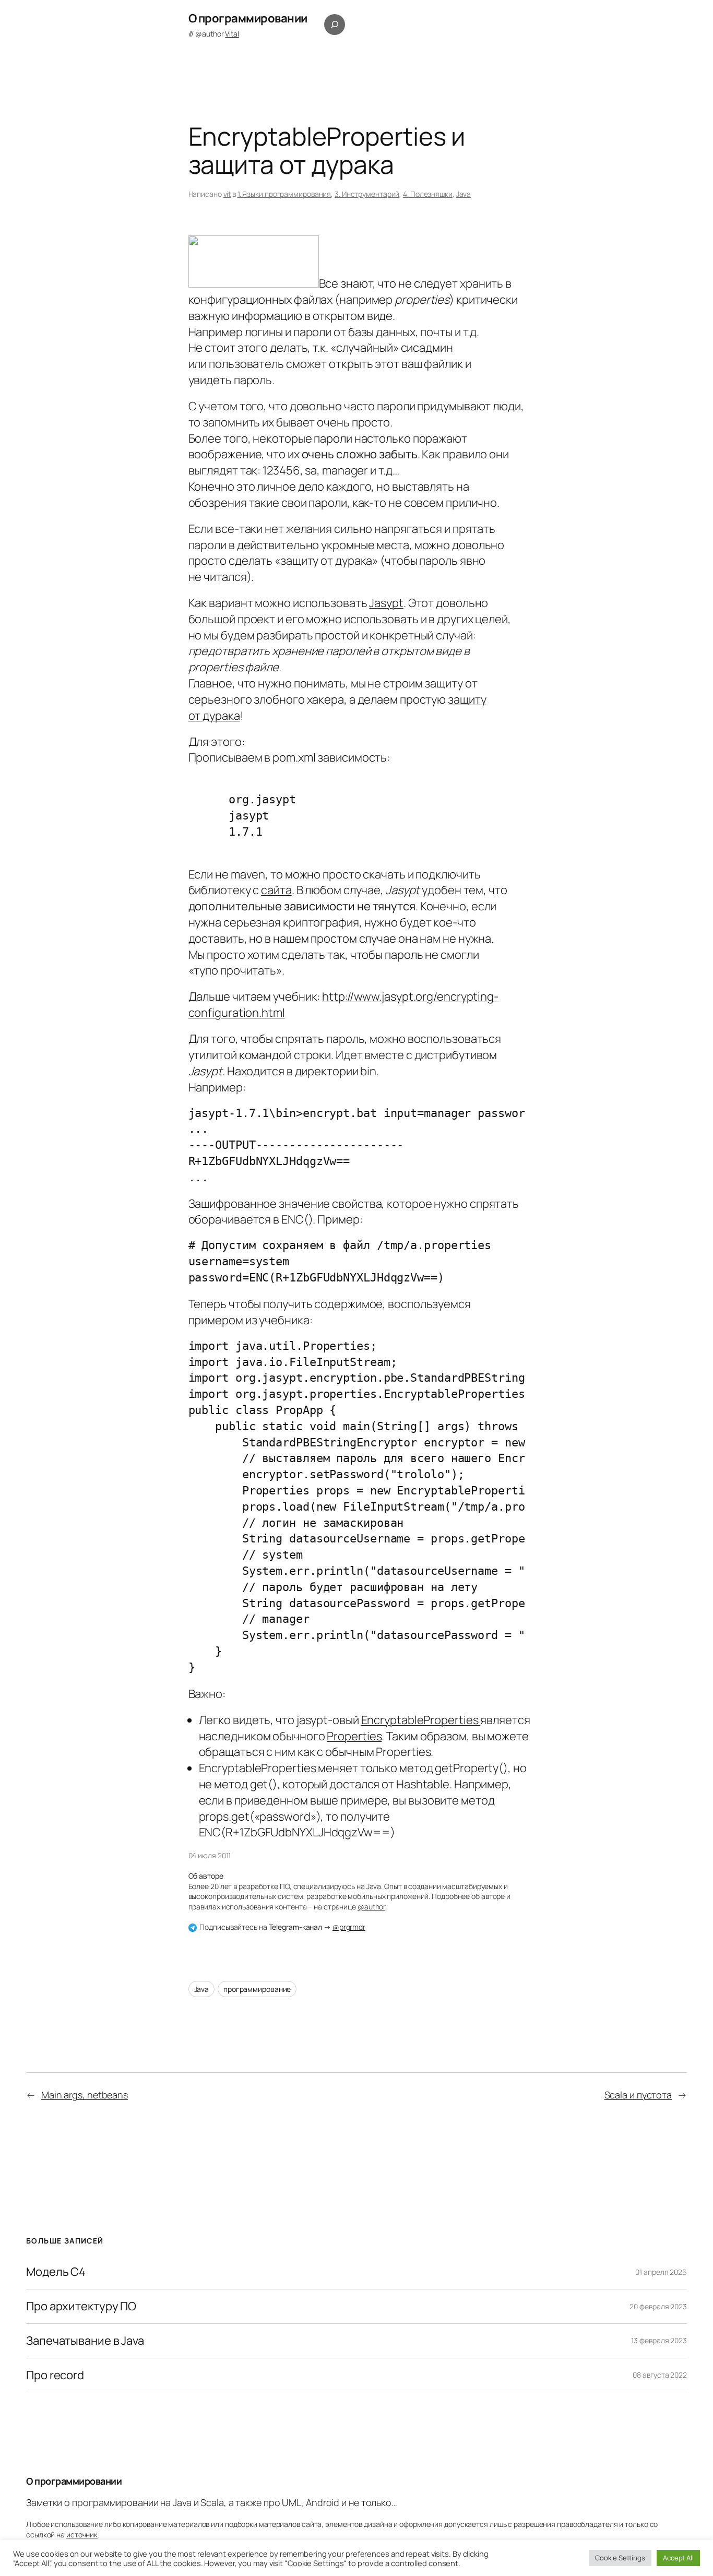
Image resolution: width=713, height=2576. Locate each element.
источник (82, 2535)
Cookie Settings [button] (620, 2558)
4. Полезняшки (428, 194)
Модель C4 (56, 2272)
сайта (276, 890)
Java (464, 194)
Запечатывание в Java (85, 2341)
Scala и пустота (638, 2095)
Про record (55, 2375)
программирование (257, 1989)
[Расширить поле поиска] (335, 25)
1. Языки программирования (284, 194)
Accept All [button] (678, 2558)
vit (227, 194)
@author (217, 34)
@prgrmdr (349, 1927)
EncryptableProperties (421, 1720)
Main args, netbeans (85, 2095)
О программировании (248, 18)
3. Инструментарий (367, 194)
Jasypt (386, 603)
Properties (354, 1736)
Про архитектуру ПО (81, 2306)
